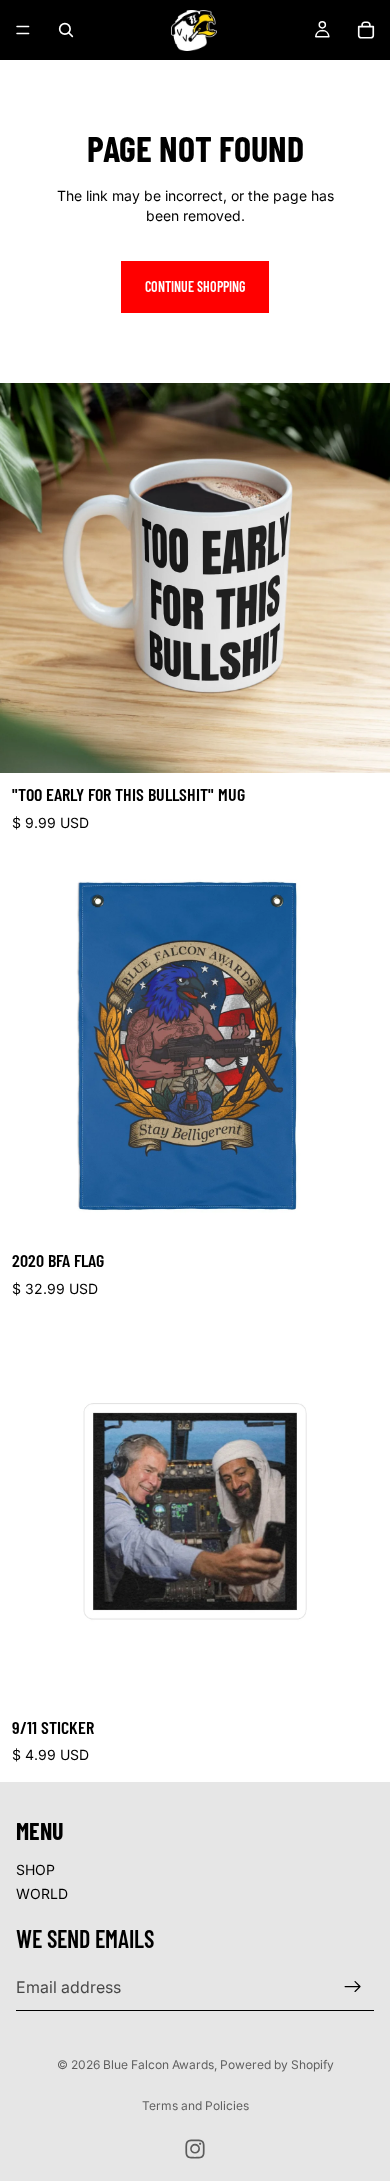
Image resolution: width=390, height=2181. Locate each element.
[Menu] (23, 30)
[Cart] (366, 30)
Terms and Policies (195, 2105)
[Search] (66, 30)
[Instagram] (195, 2149)
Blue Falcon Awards (158, 2064)
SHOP (35, 1869)
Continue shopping (195, 286)
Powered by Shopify (277, 2064)
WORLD (42, 1893)
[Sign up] (353, 1987)
